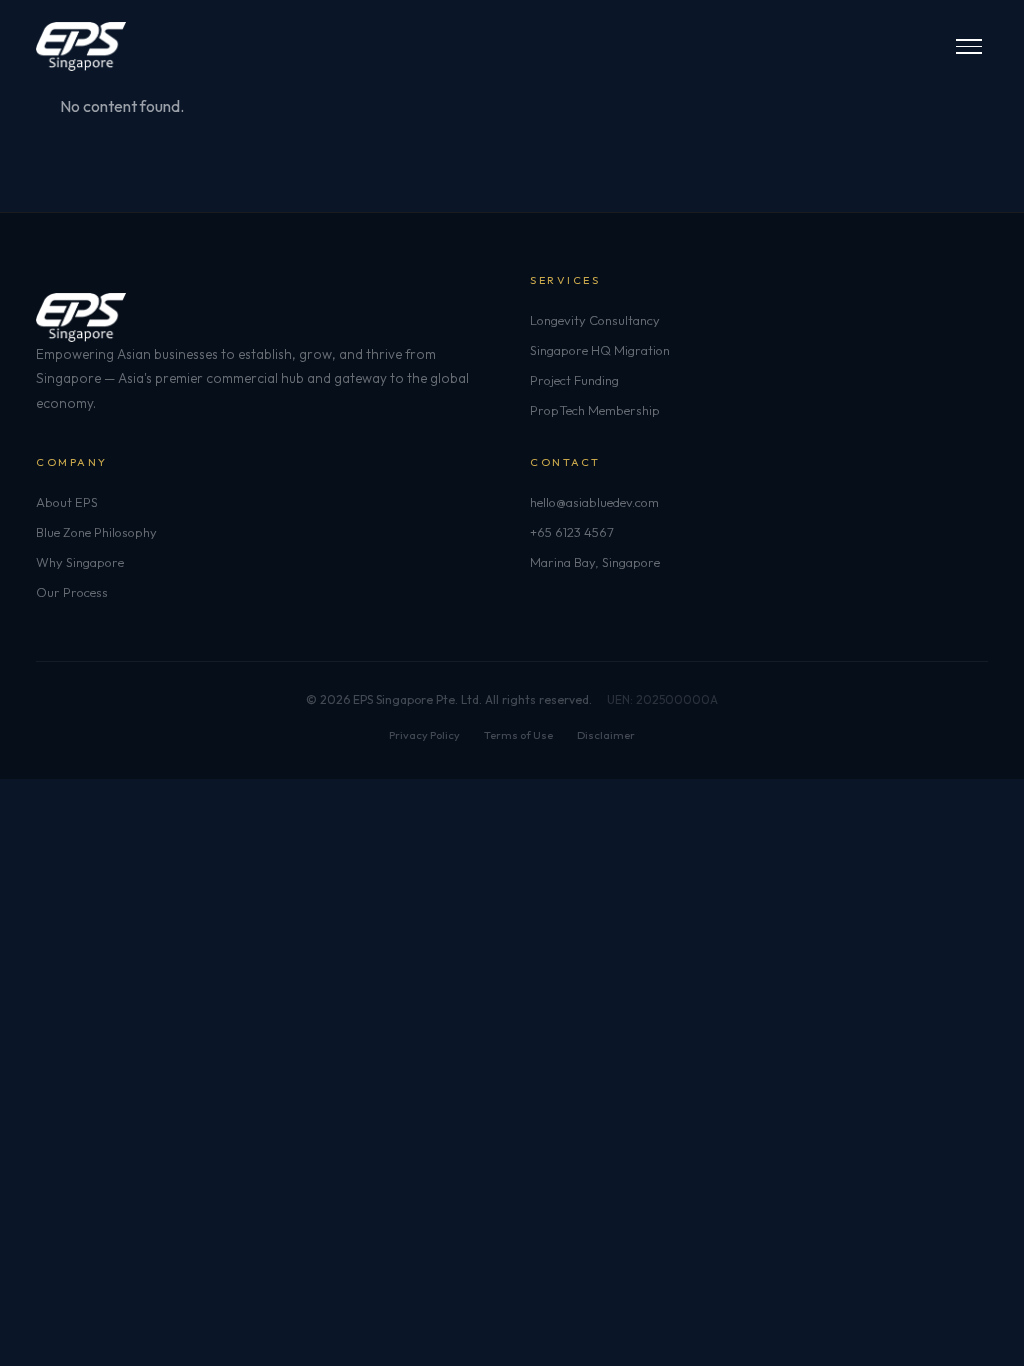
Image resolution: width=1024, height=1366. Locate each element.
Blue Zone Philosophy (96, 532)
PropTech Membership (595, 410)
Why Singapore (80, 562)
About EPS (67, 502)
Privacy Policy (424, 735)
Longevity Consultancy (595, 320)
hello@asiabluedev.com (594, 502)
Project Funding (574, 380)
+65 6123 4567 (572, 532)
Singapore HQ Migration (600, 350)
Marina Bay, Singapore (595, 562)
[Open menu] (969, 46)
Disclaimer (606, 735)
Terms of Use (518, 735)
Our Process (72, 592)
